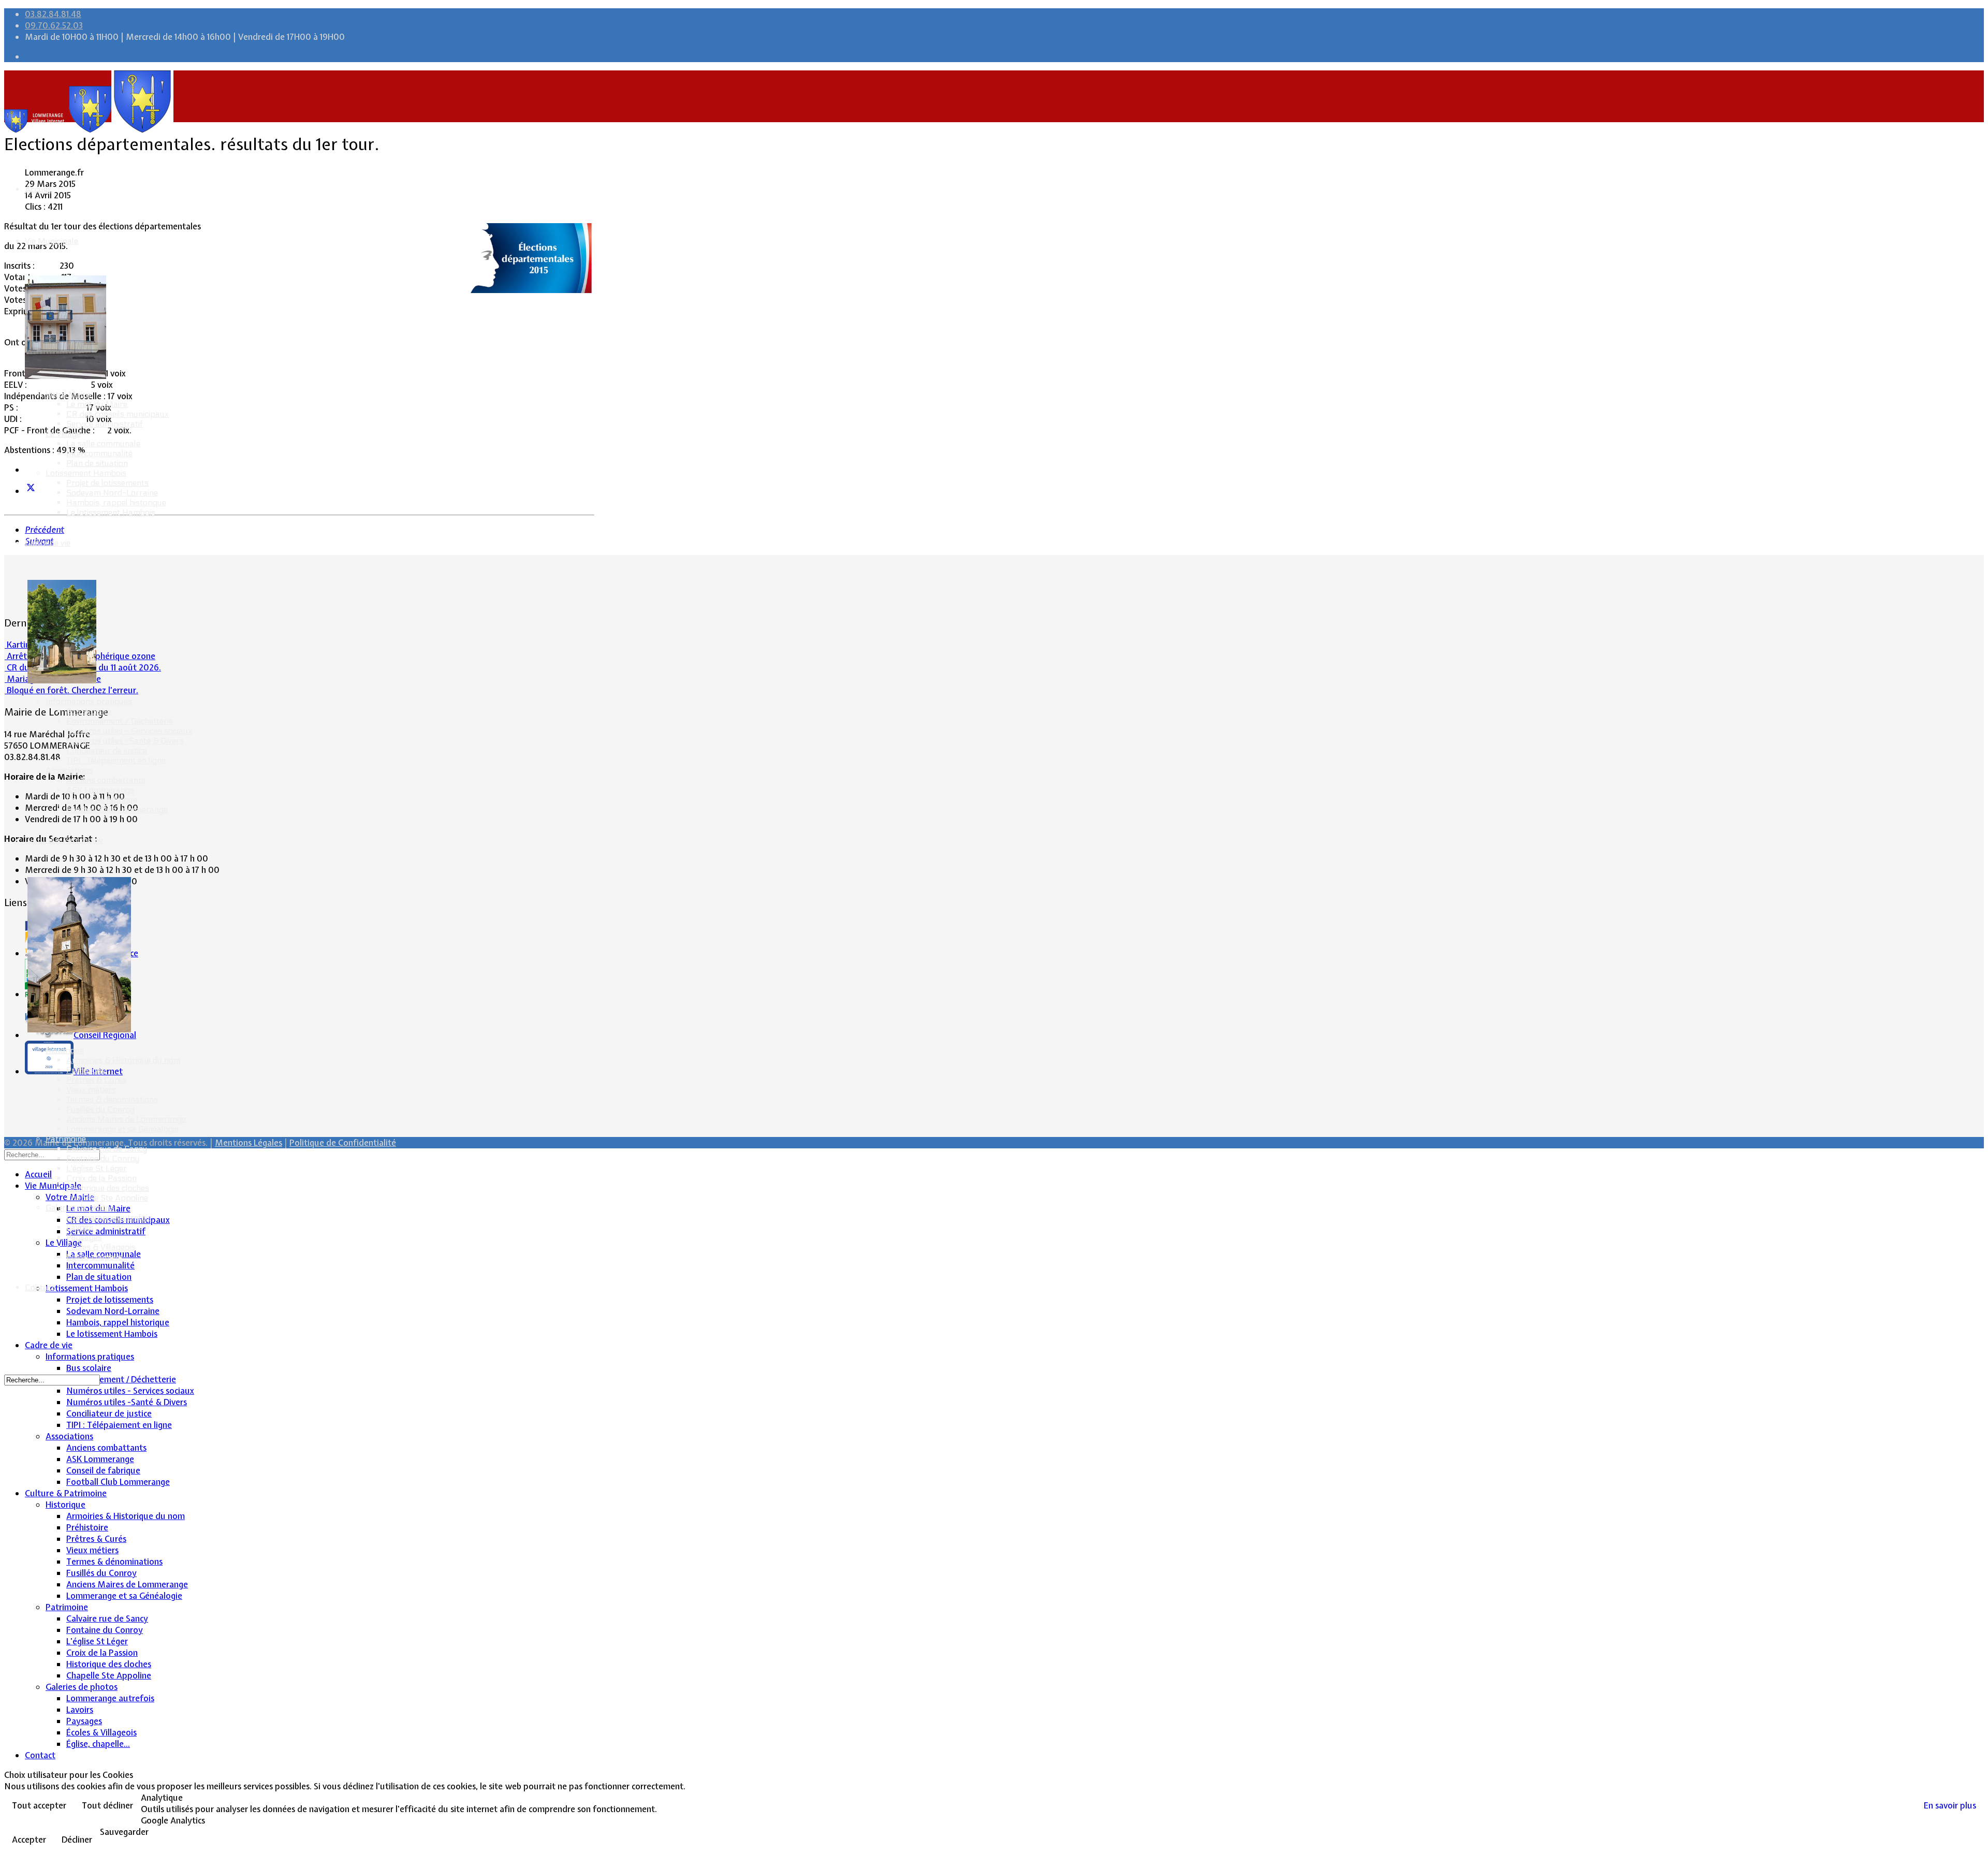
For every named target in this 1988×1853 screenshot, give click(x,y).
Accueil (38, 189)
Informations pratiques (89, 701)
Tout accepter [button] (39, 1805)
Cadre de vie (48, 543)
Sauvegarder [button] (124, 1832)
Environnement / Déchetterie (120, 721)
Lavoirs (80, 1227)
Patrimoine (66, 1139)
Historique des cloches (108, 1188)
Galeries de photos (80, 1208)
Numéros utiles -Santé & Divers (125, 741)
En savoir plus (1950, 1805)
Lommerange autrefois (109, 1217)
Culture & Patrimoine (64, 840)
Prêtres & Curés (96, 1080)
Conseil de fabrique (102, 800)
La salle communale (103, 443)
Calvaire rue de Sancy (107, 1149)
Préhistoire (86, 1070)
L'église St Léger (97, 1168)
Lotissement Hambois (86, 473)
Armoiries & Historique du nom (123, 1060)
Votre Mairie (69, 394)
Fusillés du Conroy (100, 1109)
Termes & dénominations (112, 1099)
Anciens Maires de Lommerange (126, 1119)
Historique (65, 1050)
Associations (69, 770)
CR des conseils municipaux (118, 414)
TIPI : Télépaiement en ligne (116, 760)
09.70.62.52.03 (54, 25)
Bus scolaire (89, 711)
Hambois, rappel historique (116, 502)
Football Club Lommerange (117, 809)
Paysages (84, 1237)
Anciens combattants (106, 780)
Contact (40, 1287)
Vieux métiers (91, 1090)
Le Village (63, 434)
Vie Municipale (52, 241)
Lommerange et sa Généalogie (122, 1129)
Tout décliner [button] (107, 1805)
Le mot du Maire (97, 404)
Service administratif (105, 424)
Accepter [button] (29, 1840)
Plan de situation (97, 463)
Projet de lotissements (107, 483)
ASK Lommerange (100, 790)
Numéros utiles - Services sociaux (129, 731)
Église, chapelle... (97, 1257)
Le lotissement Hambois (111, 512)
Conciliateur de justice (107, 750)
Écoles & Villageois (101, 1247)
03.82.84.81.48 (53, 14)
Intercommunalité (99, 453)
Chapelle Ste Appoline (107, 1198)
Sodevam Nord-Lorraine (112, 493)
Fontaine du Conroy (103, 1158)
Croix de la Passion (101, 1178)
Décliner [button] (77, 1840)
